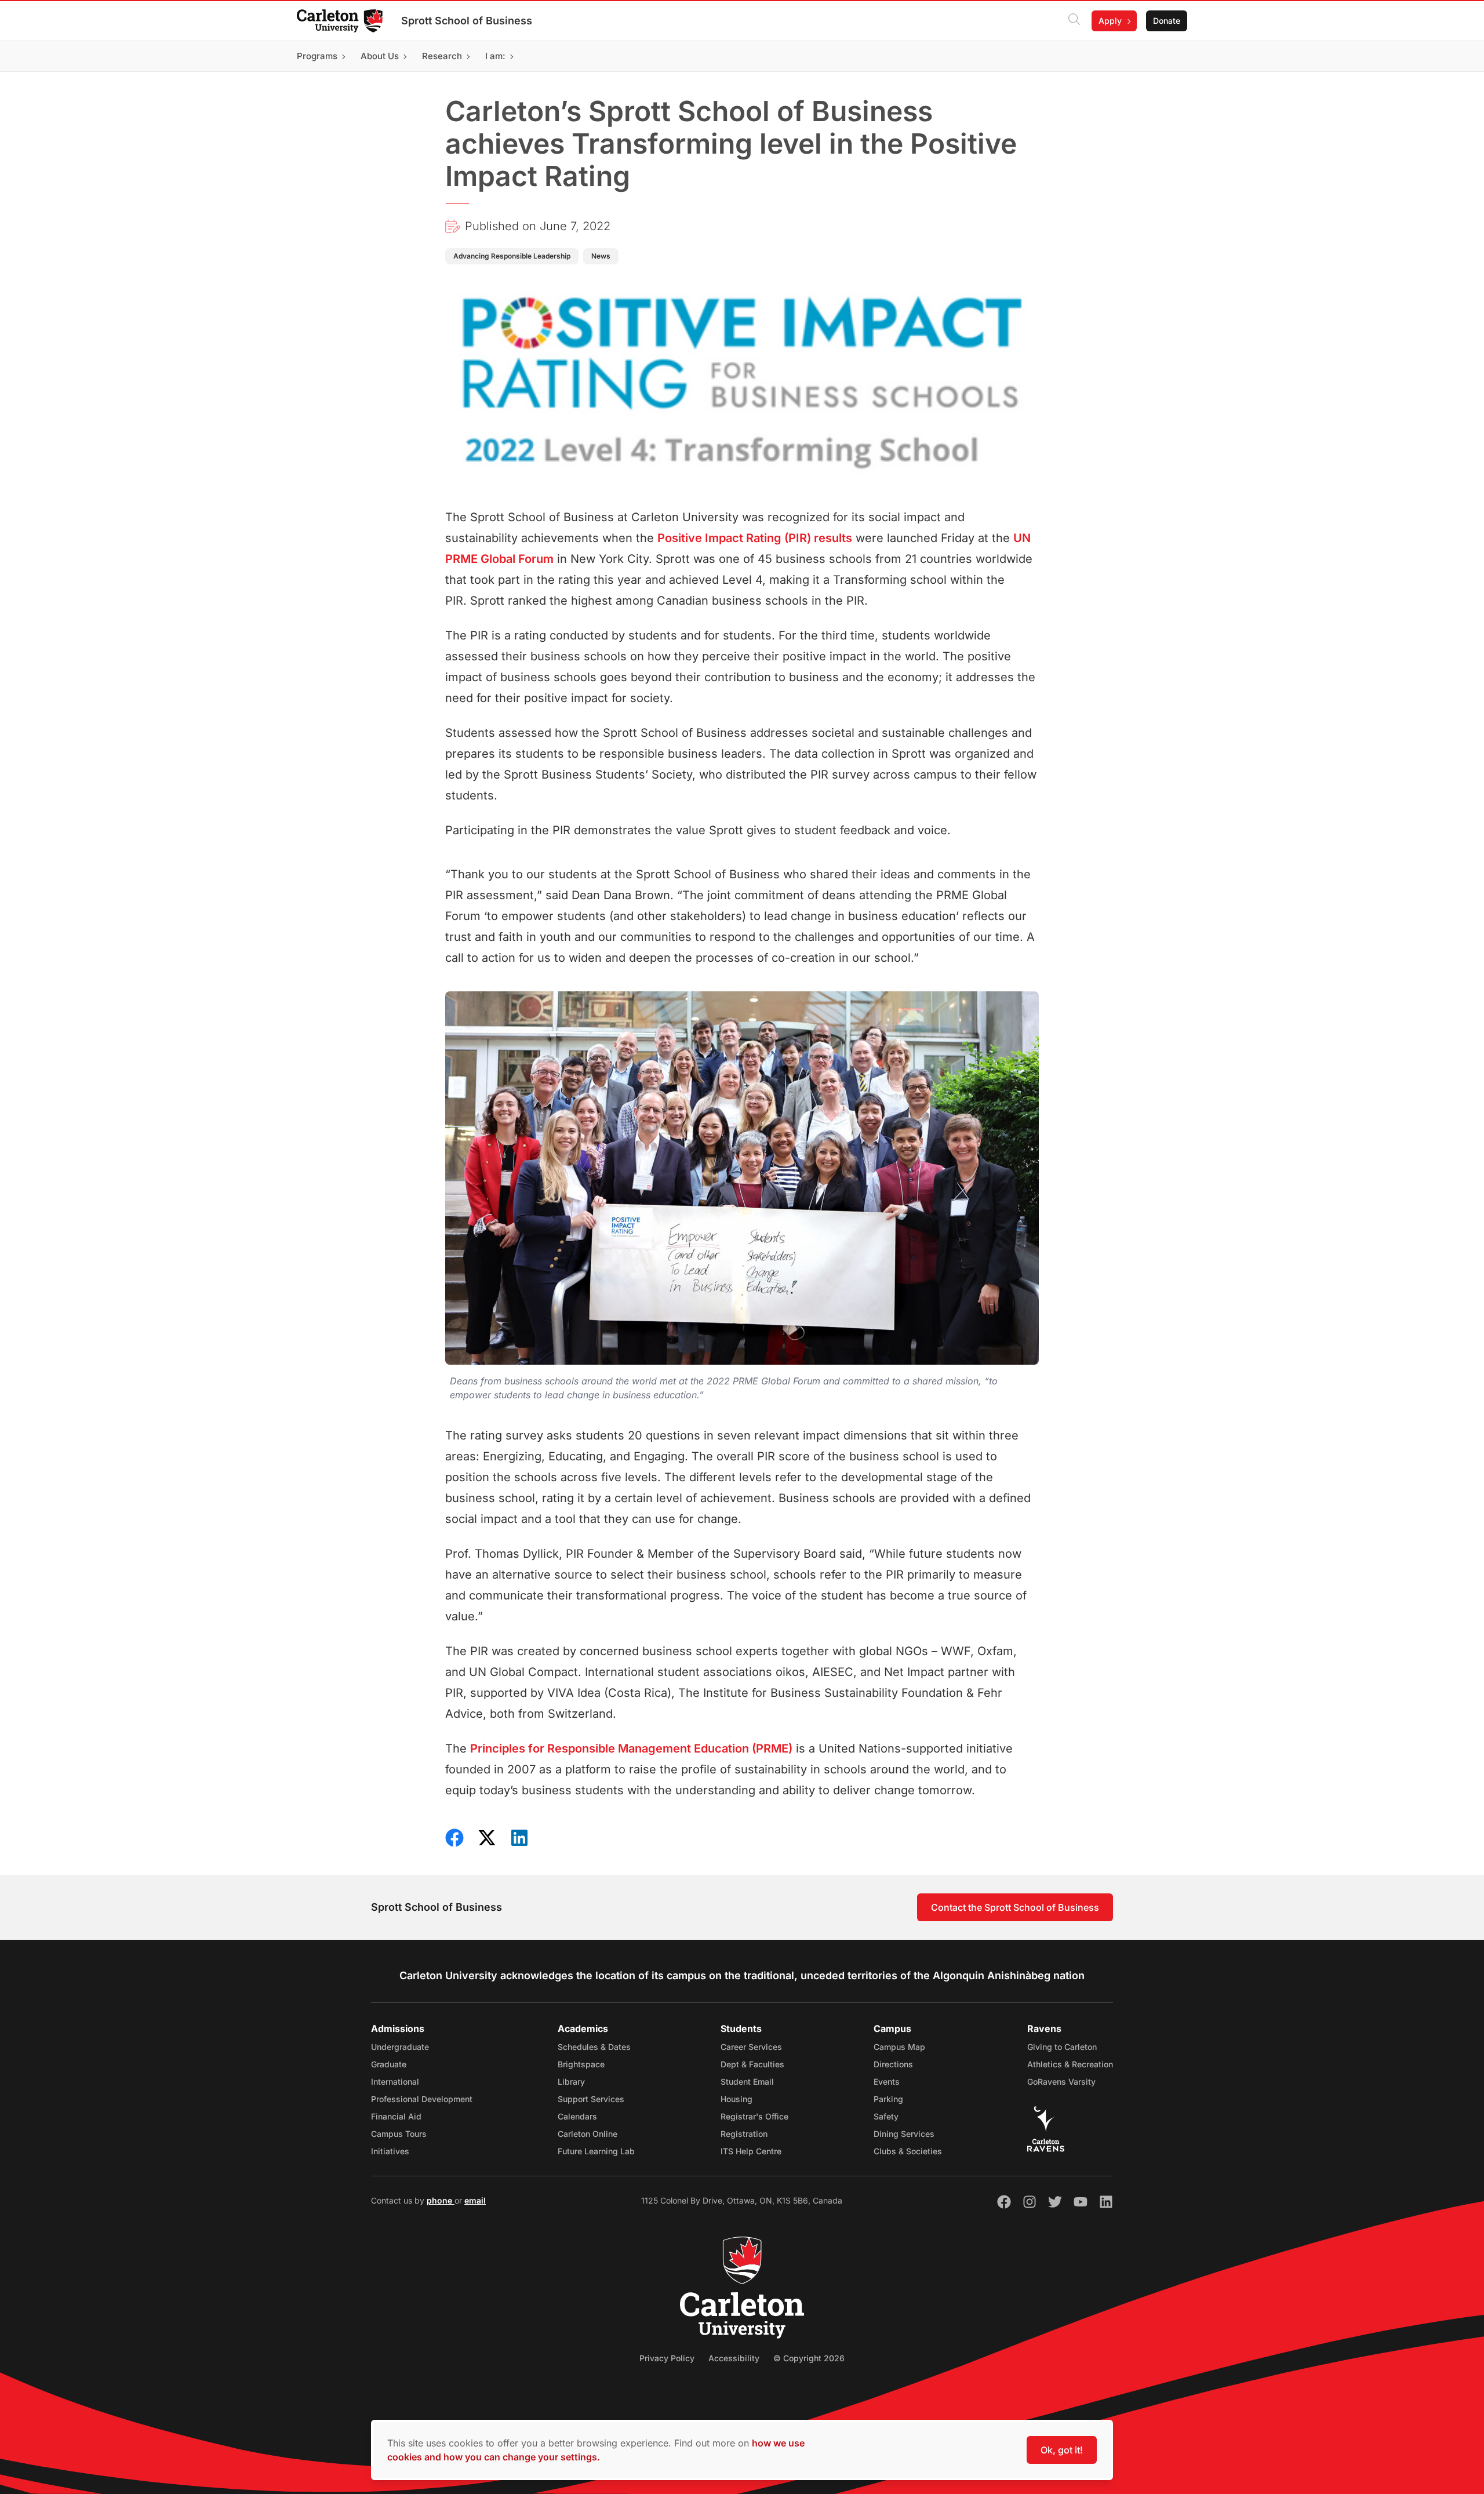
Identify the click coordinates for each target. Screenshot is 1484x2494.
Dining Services (904, 2134)
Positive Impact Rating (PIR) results (755, 538)
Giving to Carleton (1062, 2047)
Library (571, 2082)
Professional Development (422, 2099)
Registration (744, 2134)
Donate (1167, 21)
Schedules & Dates (594, 2047)
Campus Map (899, 2047)
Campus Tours (399, 2134)
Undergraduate (400, 2047)
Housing (736, 2099)
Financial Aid (396, 2116)
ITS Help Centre (751, 2151)
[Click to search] (1074, 21)
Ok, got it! (1062, 2450)
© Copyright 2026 (809, 2358)
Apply (1110, 21)
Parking (888, 2099)
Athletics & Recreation (1070, 2064)
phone (441, 2200)
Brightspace (581, 2064)
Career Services (751, 2047)
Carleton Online (588, 2134)
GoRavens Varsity (1061, 2082)
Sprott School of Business (467, 21)
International (395, 2082)
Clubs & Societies (908, 2151)
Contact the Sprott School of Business (1015, 1907)
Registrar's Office (754, 2116)
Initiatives (390, 2151)
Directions (893, 2064)
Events (887, 2082)
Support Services (591, 2099)
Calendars (577, 2116)
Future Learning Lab (596, 2151)
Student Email (747, 2082)
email (475, 2200)
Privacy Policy (667, 2358)
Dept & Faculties (752, 2064)
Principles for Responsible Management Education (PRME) (631, 1748)
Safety (886, 2116)
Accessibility (734, 2358)
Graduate (389, 2064)
